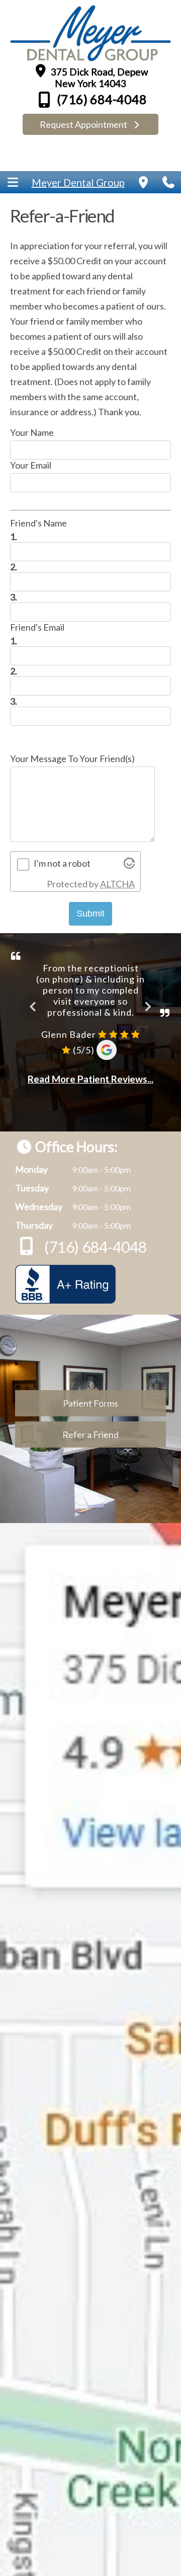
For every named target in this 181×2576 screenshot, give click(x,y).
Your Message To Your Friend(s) (72, 759)
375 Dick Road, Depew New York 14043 (99, 78)
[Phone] (168, 182)
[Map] (143, 182)
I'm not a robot (62, 863)
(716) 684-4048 (101, 99)
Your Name (32, 432)
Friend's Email (37, 627)
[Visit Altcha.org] (129, 865)
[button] (13, 182)
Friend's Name (38, 523)
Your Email (31, 465)
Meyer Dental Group (78, 182)
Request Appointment (84, 124)
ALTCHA (117, 884)
